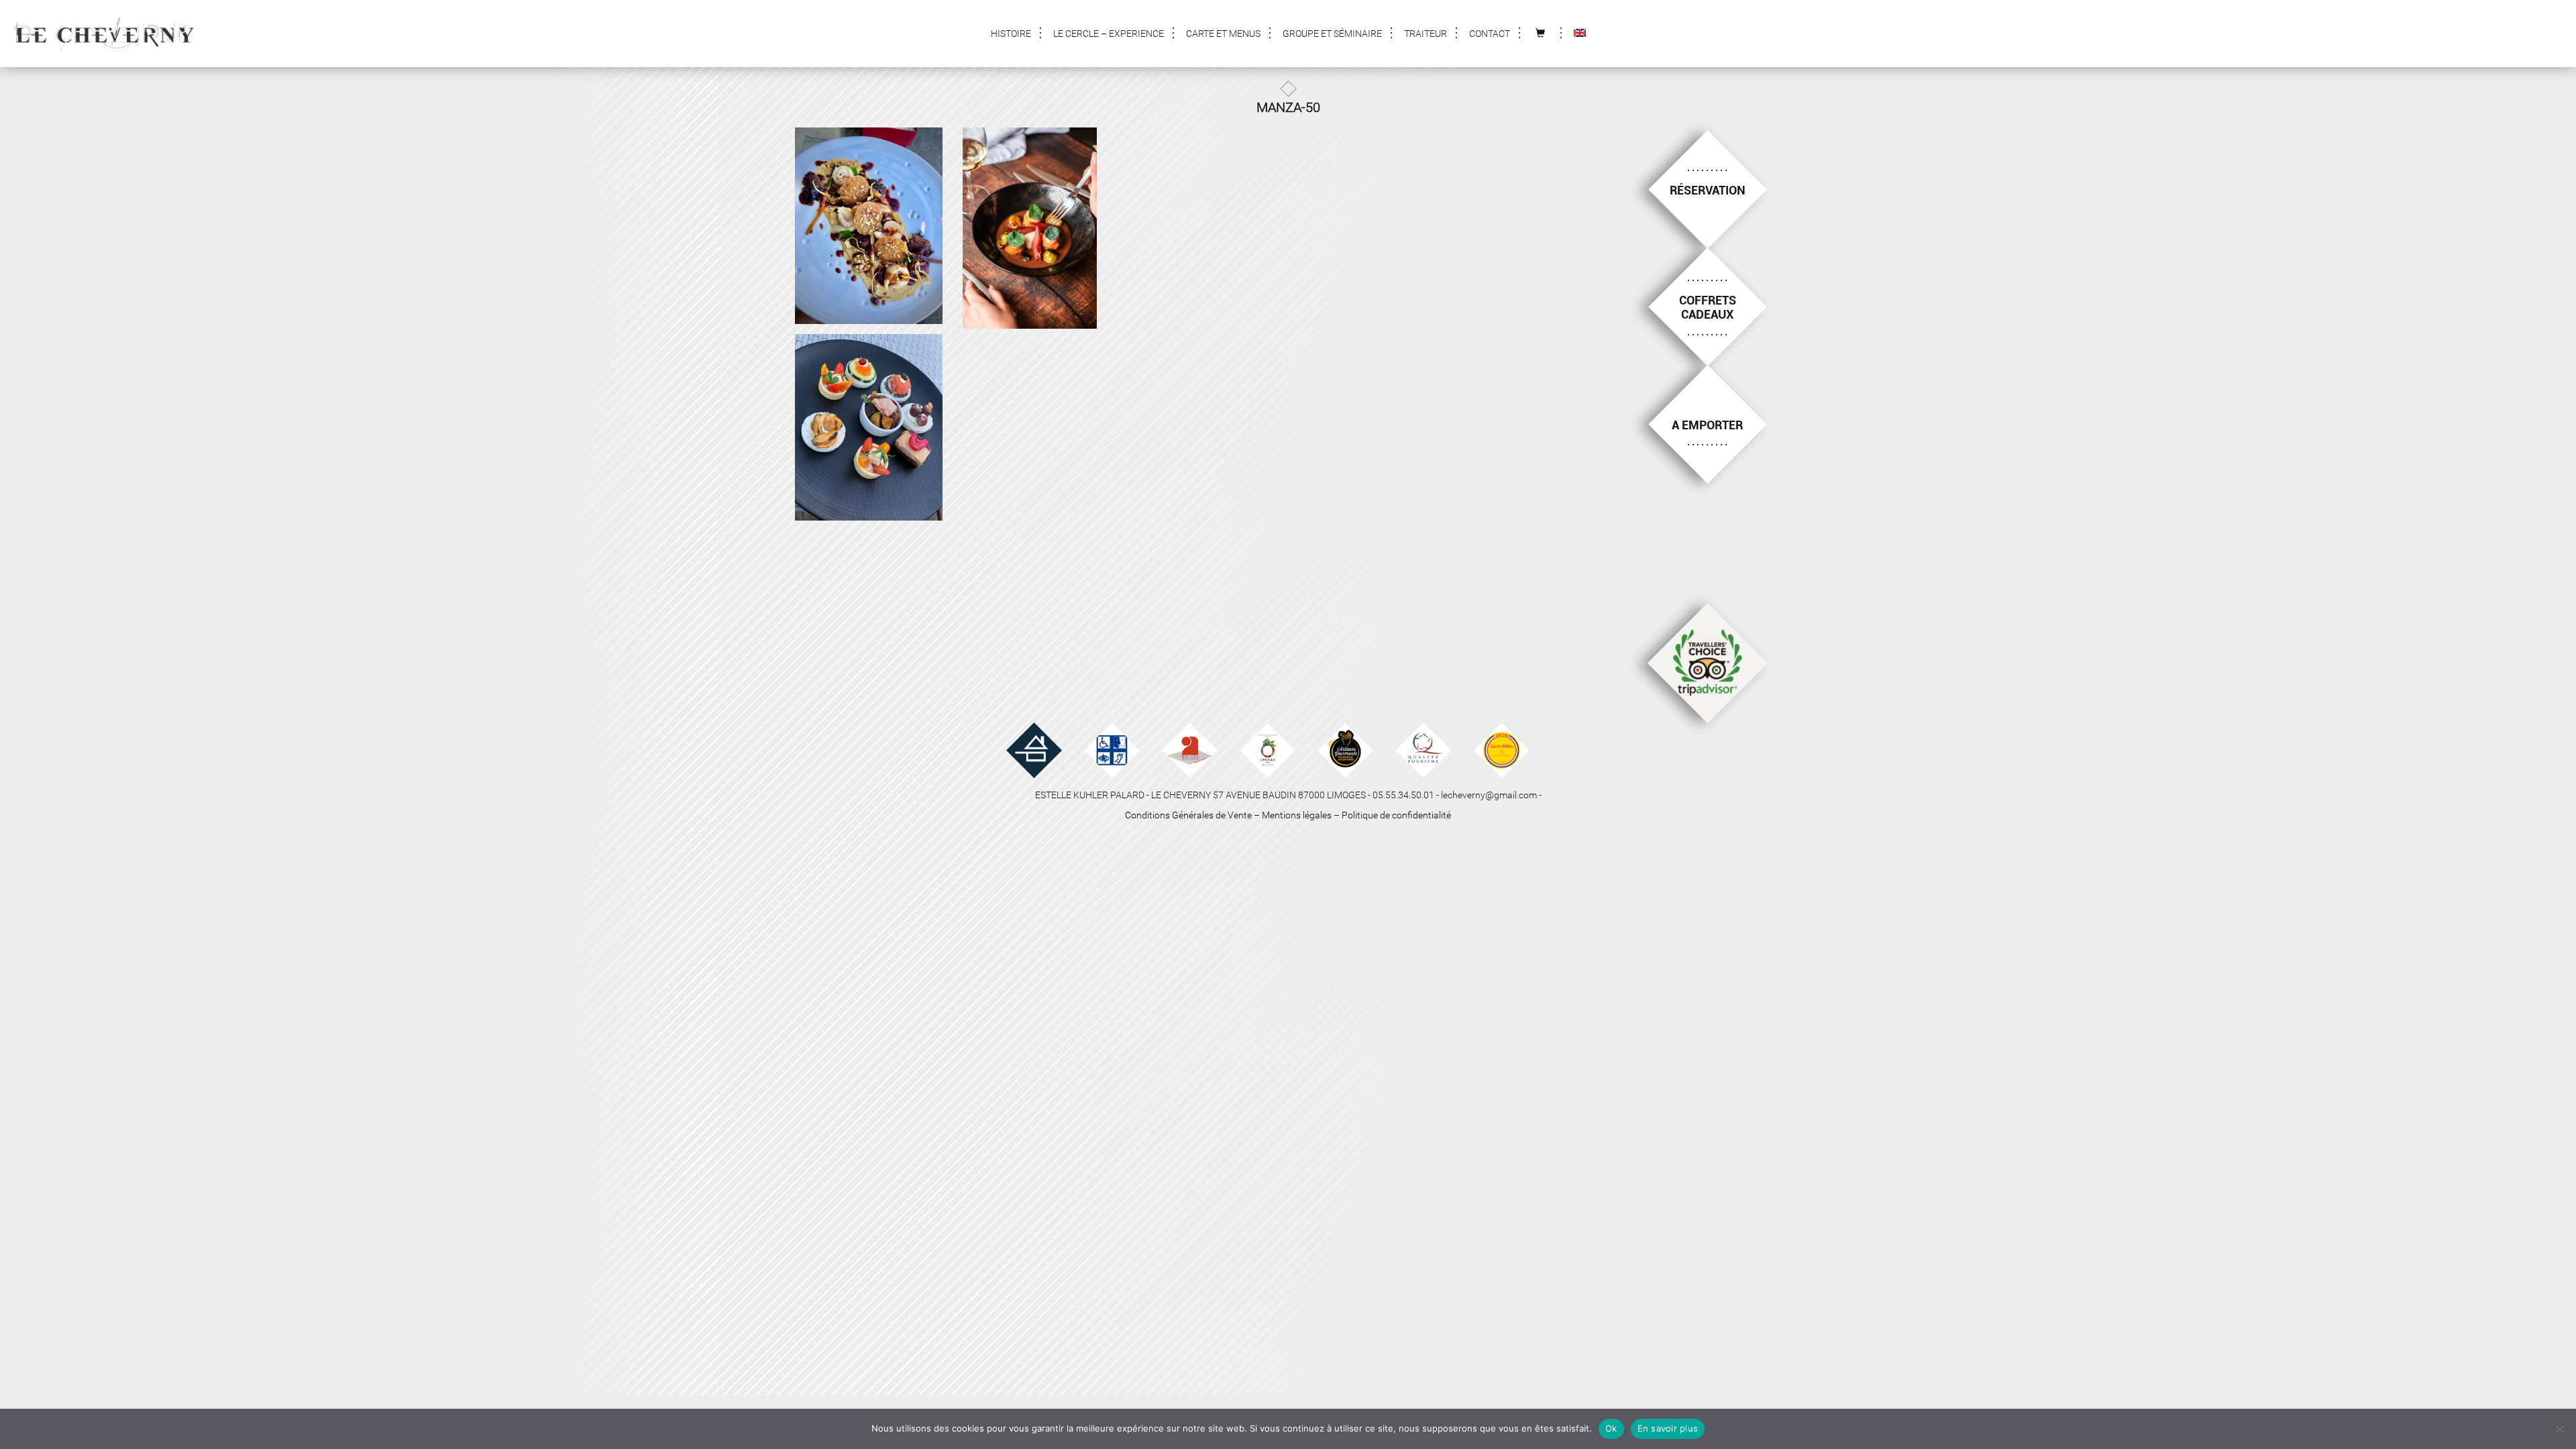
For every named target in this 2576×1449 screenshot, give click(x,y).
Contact (1490, 34)
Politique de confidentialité (1396, 815)
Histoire (1011, 34)
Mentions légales (1297, 815)
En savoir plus (1668, 1428)
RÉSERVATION (1708, 190)
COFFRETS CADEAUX (1708, 308)
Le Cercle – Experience (1109, 34)
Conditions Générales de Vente (1188, 815)
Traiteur (1426, 34)
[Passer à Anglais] (1580, 34)
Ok (1611, 1428)
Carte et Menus (1223, 34)
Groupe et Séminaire (1332, 34)
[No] (2559, 1429)
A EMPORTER (1707, 425)
